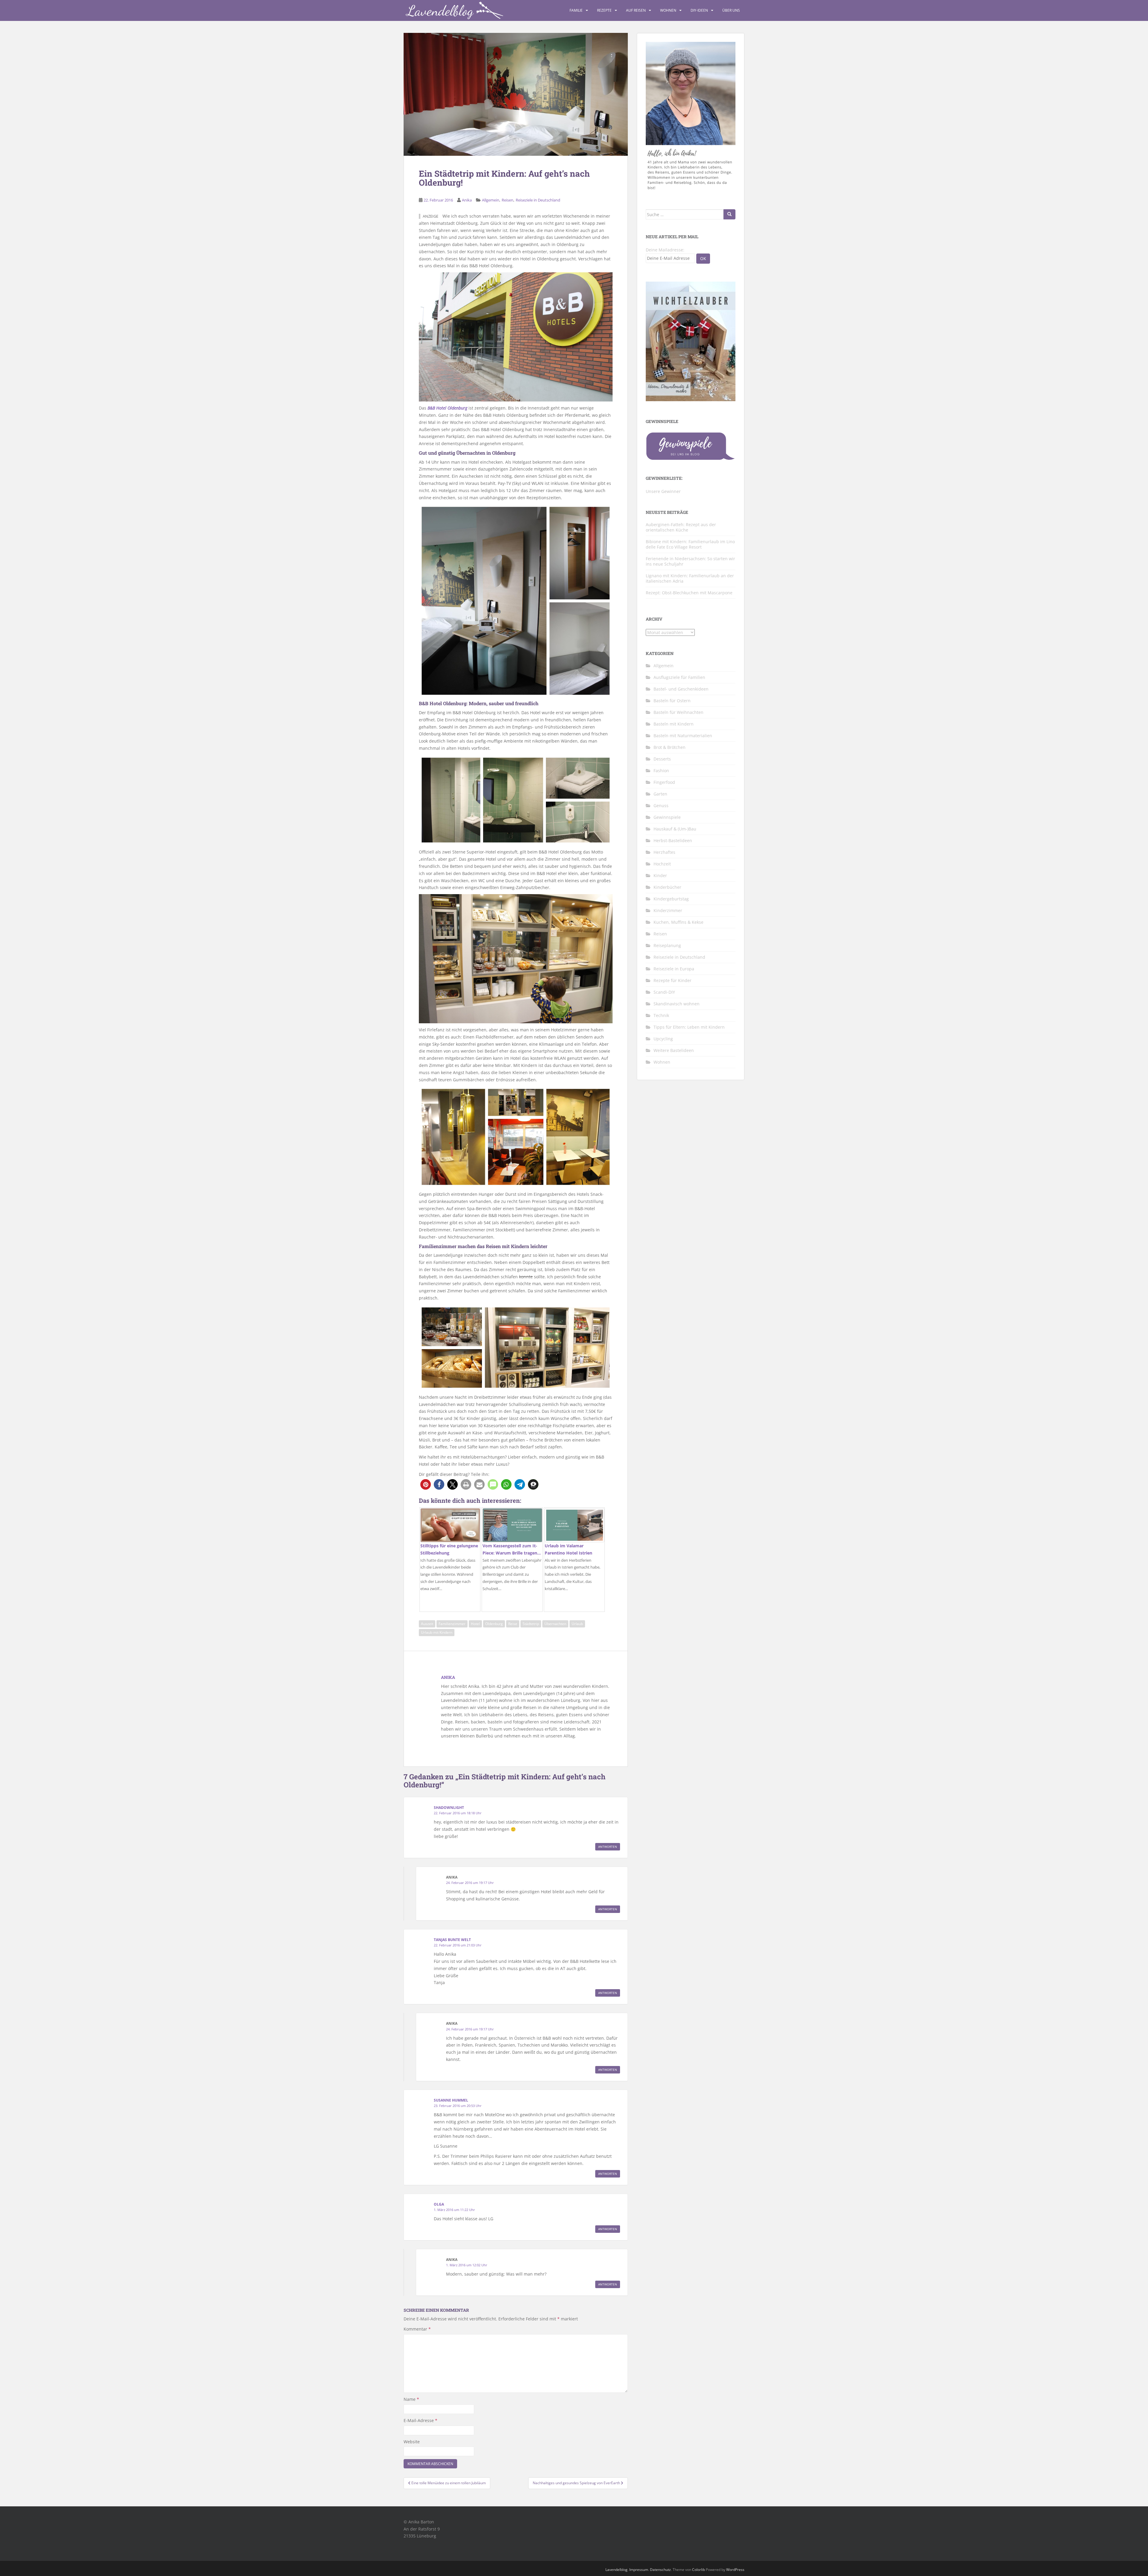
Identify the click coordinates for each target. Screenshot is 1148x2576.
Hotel (475, 1624)
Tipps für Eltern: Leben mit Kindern (689, 1027)
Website (412, 2442)
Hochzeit (662, 864)
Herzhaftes (664, 852)
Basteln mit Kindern (674, 724)
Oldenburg (494, 1624)
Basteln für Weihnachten (678, 712)
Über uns (731, 10)
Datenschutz (660, 2570)
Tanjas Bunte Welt (452, 1940)
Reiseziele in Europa (674, 969)
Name (411, 2399)
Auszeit (427, 1624)
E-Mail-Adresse (420, 2420)
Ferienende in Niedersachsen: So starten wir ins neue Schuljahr (690, 561)
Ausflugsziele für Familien (679, 677)
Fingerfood (664, 782)
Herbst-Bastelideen (673, 840)
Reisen (507, 200)
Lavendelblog (616, 2570)
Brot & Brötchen (670, 747)
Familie (576, 10)
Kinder (660, 875)
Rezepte (604, 10)
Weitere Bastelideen (674, 1050)
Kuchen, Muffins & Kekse (678, 922)
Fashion (661, 771)
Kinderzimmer (668, 910)
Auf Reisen (636, 10)
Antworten (608, 1847)
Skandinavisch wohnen (677, 1004)
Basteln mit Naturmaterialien (683, 736)
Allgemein (491, 200)
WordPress (735, 2570)
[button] (426, 1484)
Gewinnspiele (667, 817)
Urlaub (577, 1624)
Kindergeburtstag (671, 899)
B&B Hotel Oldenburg (447, 408)
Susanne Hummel (451, 2100)
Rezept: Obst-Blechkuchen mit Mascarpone (689, 593)
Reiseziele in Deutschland (538, 200)
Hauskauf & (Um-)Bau (675, 829)
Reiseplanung (667, 945)
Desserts (662, 759)
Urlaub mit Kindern (437, 1632)
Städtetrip (531, 1624)
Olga (439, 2204)
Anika (467, 200)
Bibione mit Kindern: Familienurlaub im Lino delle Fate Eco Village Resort (690, 544)
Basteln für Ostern (672, 701)
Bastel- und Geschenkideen (681, 689)
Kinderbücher (667, 887)
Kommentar (417, 2329)
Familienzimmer (452, 1624)
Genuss (661, 806)
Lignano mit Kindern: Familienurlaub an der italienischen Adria (690, 578)
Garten (660, 794)
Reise (513, 1624)
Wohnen (668, 10)
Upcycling (663, 1039)
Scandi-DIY (664, 992)
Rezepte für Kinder (673, 980)
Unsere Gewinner (663, 491)
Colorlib (699, 2570)
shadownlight (449, 1808)
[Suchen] (729, 214)
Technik (661, 1015)
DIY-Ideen (699, 10)
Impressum (639, 2570)
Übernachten (555, 1624)
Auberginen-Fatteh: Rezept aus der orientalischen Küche (681, 527)
